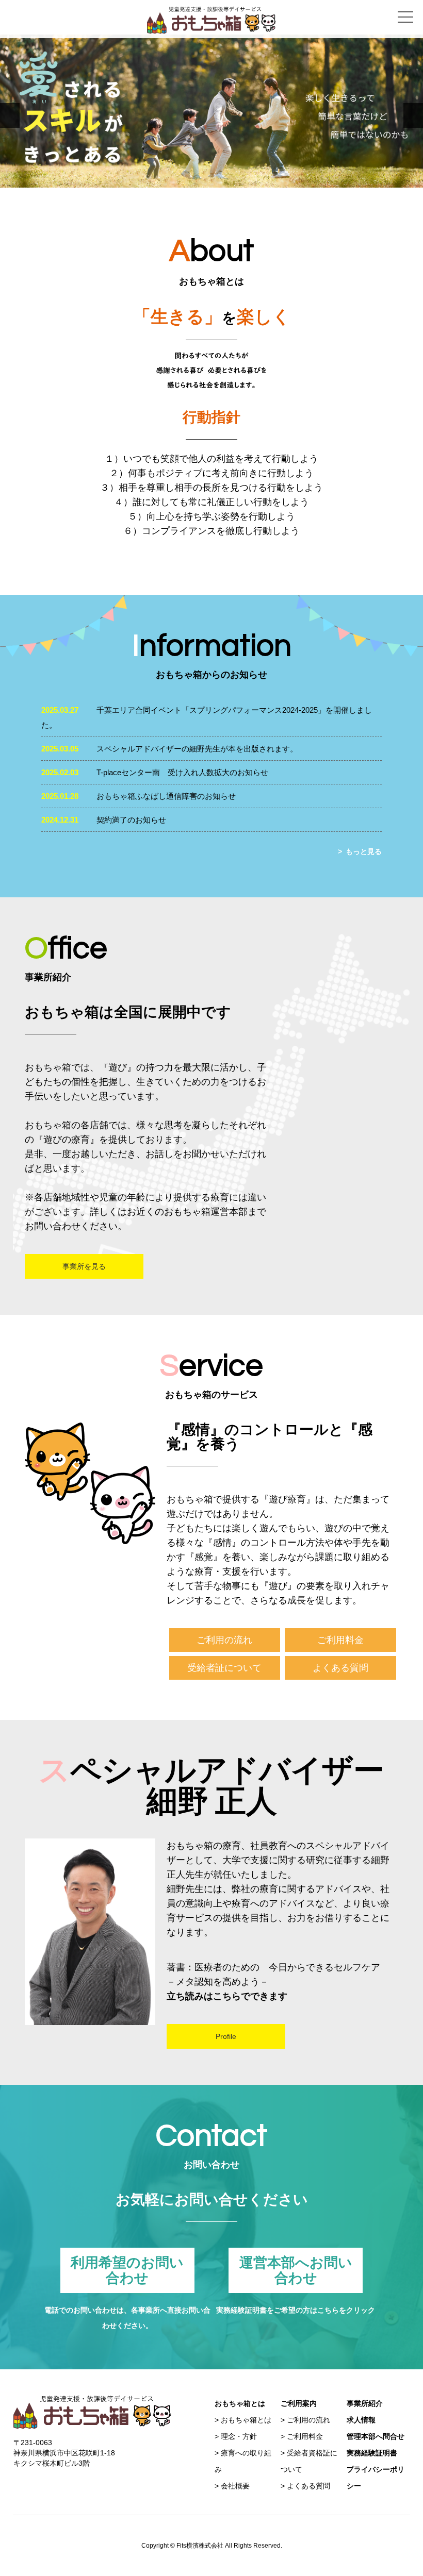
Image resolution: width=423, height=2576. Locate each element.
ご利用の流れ (224, 1640)
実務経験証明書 (372, 2453)
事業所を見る (84, 1266)
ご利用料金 (340, 1640)
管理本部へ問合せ (376, 2436)
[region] (211, 111)
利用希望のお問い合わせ (127, 2270)
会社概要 (235, 2486)
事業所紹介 (365, 2403)
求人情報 (361, 2420)
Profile (226, 2036)
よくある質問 (340, 1668)
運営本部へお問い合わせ (296, 2270)
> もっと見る (360, 851)
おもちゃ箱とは (246, 2420)
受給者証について (224, 1668)
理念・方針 (239, 2436)
